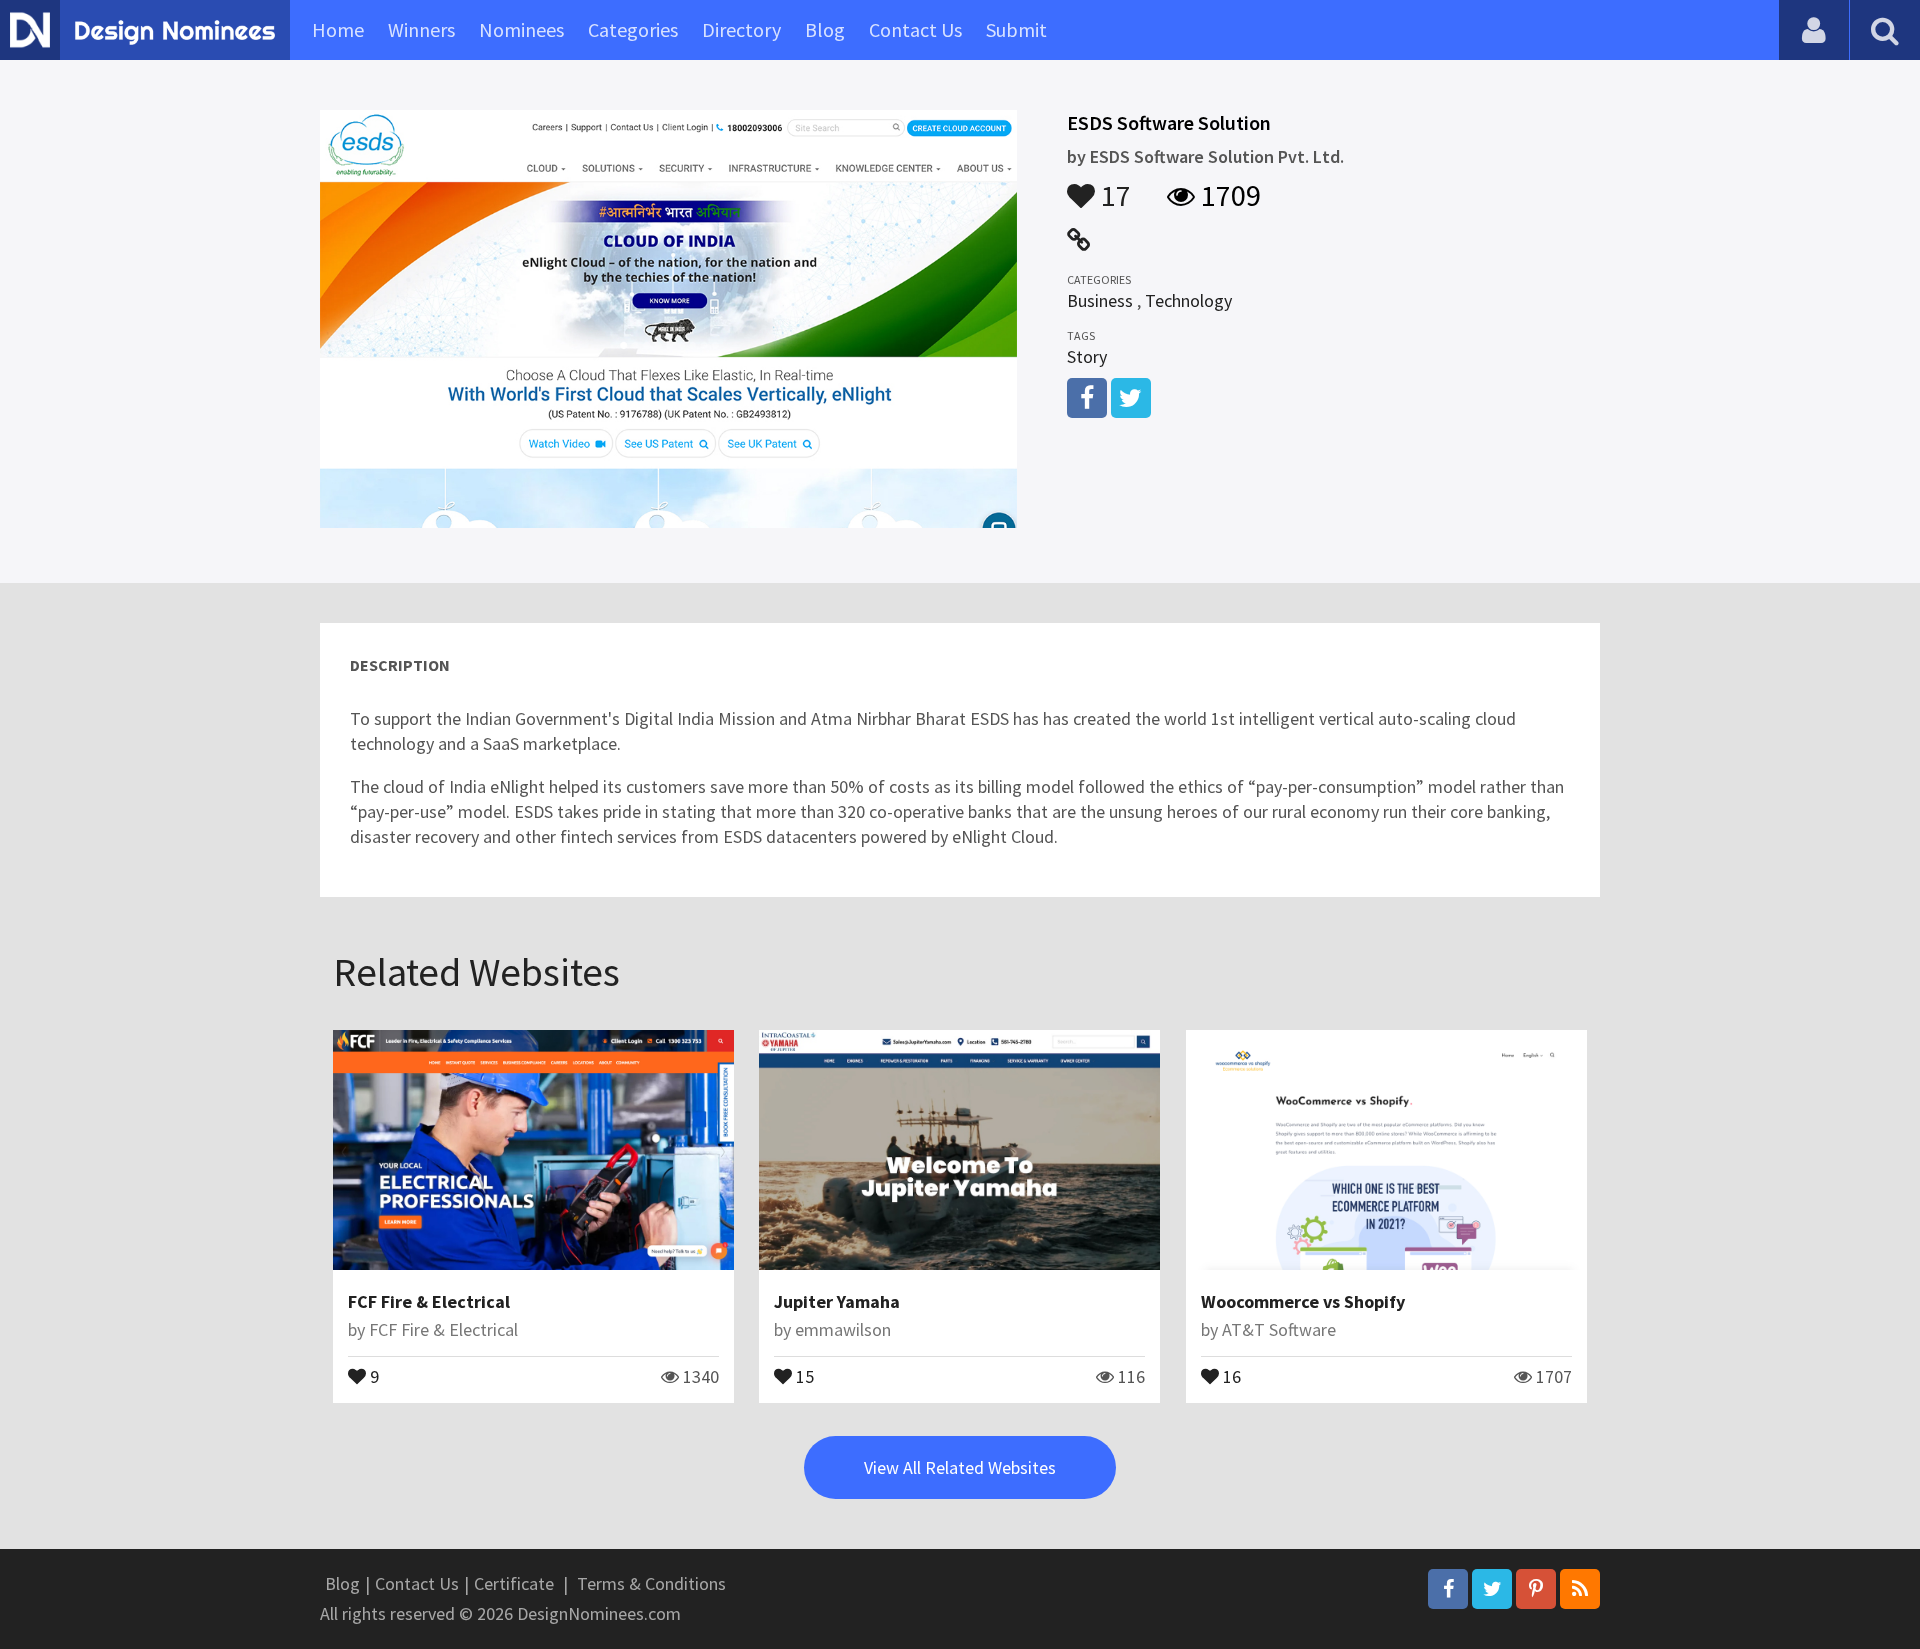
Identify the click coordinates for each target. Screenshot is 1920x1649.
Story (1087, 356)
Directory (741, 29)
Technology (1188, 300)
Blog (825, 29)
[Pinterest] (1536, 1589)
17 (1113, 186)
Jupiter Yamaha (837, 1301)
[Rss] (1580, 1589)
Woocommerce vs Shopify (1303, 1301)
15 (803, 1375)
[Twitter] (1492, 1589)
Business (1100, 300)
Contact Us (915, 29)
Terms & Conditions (651, 1583)
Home (338, 29)
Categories (633, 29)
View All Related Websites (960, 1467)
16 (1230, 1375)
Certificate (514, 1583)
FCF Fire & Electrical (429, 1301)
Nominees (521, 29)
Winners (421, 29)
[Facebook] (1448, 1589)
